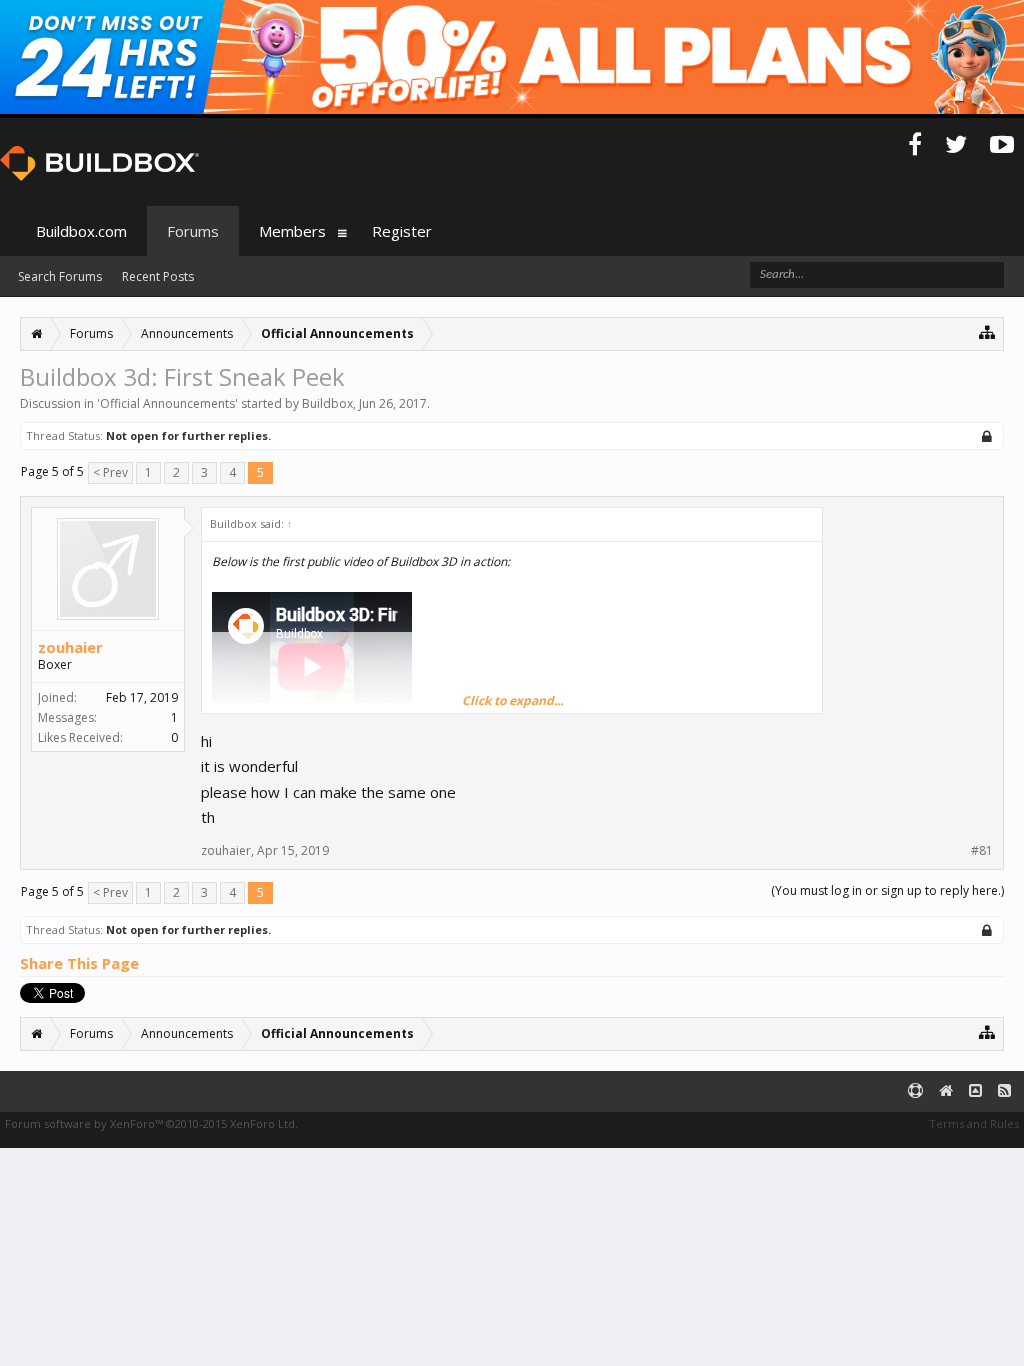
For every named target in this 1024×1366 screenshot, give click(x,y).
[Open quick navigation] (987, 331)
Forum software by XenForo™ (151, 1123)
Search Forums (60, 276)
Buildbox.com (81, 231)
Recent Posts (158, 276)
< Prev (110, 472)
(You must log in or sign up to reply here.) (887, 890)
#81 (982, 851)
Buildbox (327, 403)
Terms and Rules (974, 1123)
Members (292, 231)
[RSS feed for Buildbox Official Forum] (1004, 1091)
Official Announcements (167, 403)
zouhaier (70, 647)
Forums (193, 231)
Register (402, 231)
